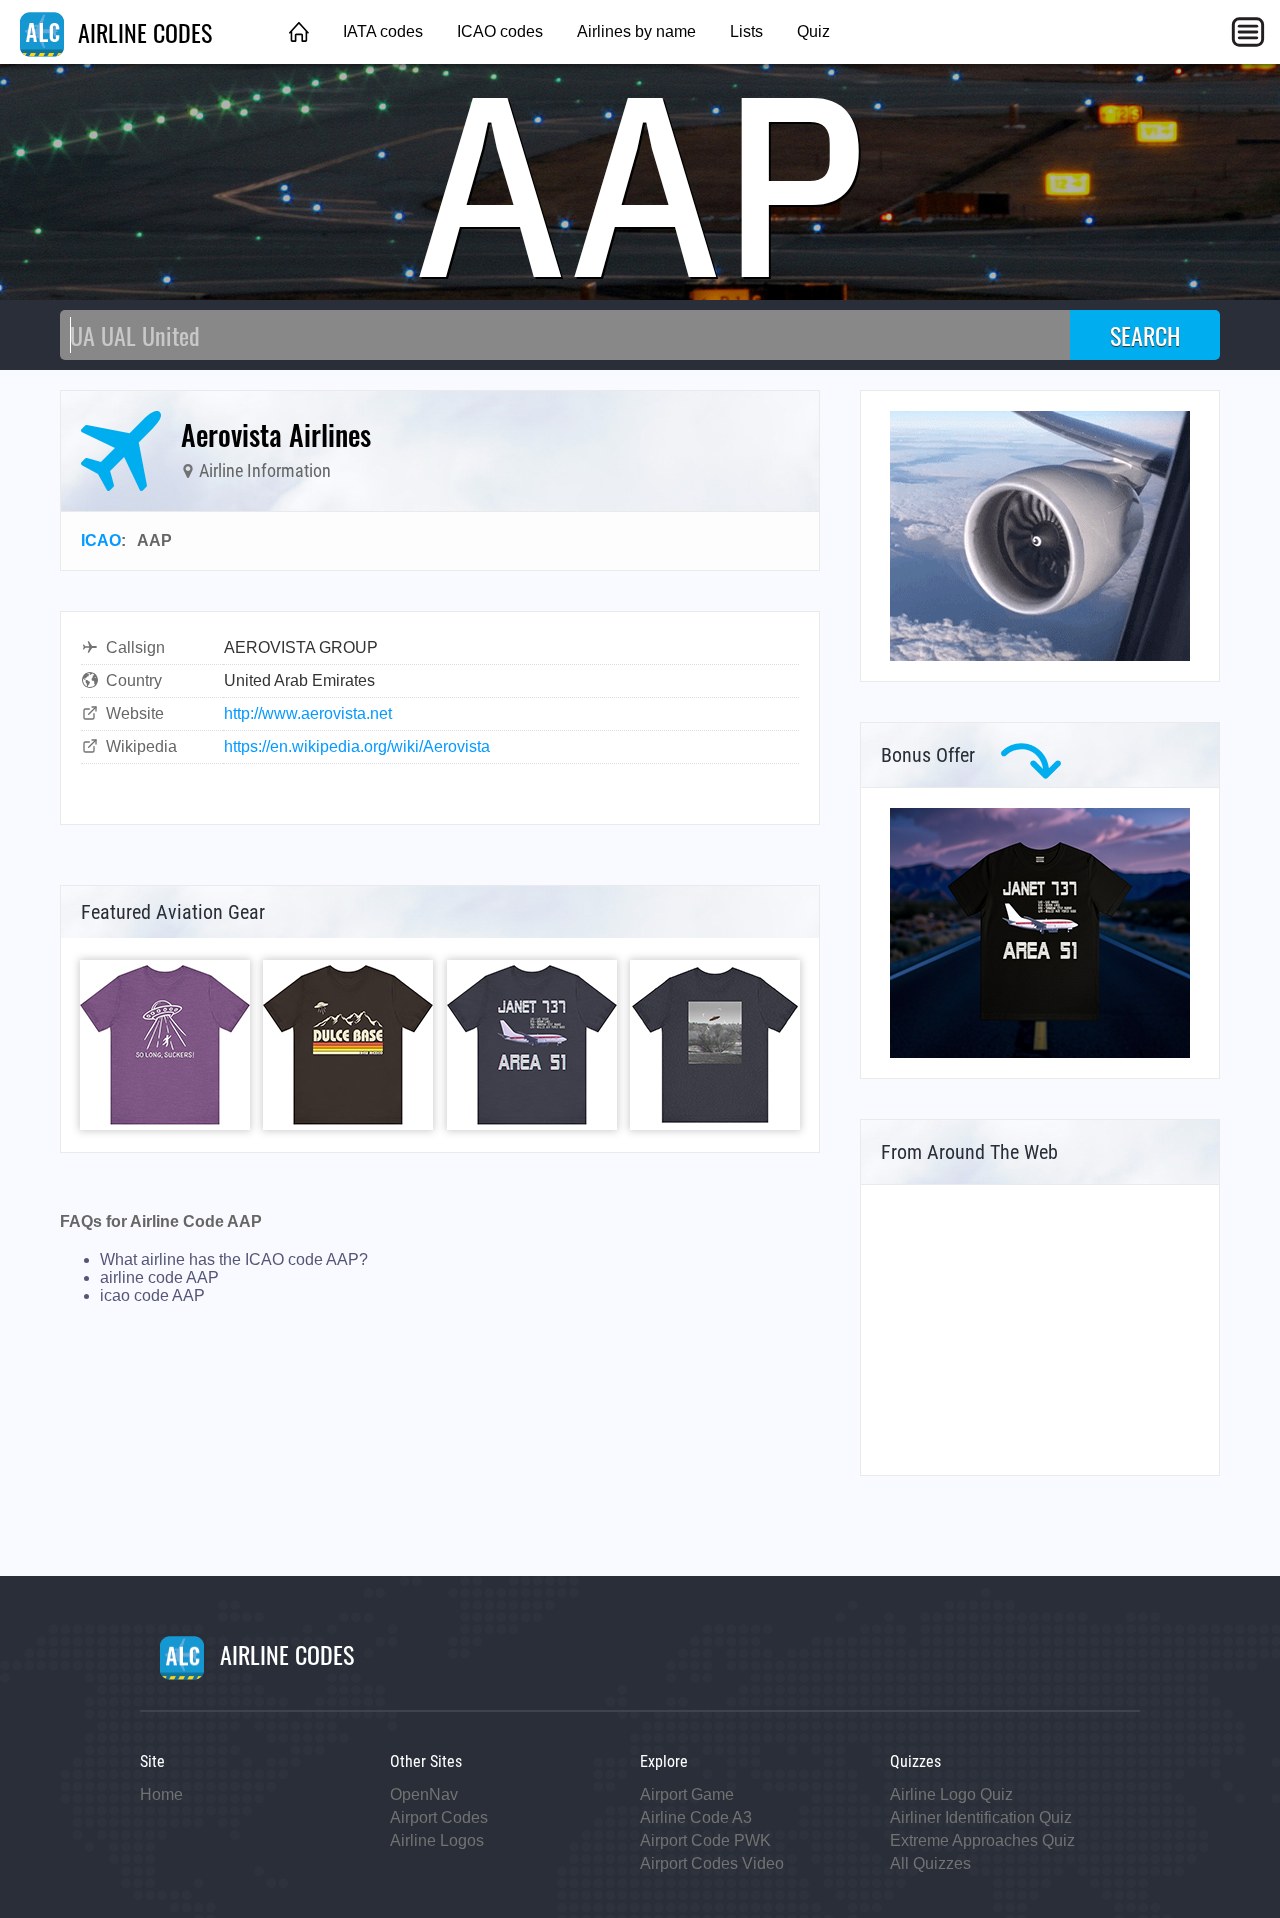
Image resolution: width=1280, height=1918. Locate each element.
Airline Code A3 (696, 1817)
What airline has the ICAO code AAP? (234, 1259)
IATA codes (383, 31)
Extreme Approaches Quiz (982, 1840)
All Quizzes (930, 1863)
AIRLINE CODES (142, 32)
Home (161, 1794)
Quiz (813, 31)
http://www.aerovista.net (308, 713)
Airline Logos (437, 1840)
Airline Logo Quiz (951, 1794)
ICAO (101, 540)
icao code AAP (152, 1295)
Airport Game (687, 1794)
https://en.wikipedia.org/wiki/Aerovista (357, 746)
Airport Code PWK (705, 1840)
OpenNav (424, 1794)
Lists (746, 31)
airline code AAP (159, 1277)
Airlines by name (636, 31)
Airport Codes (439, 1817)
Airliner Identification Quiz (981, 1817)
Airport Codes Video (712, 1863)
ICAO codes (500, 31)
